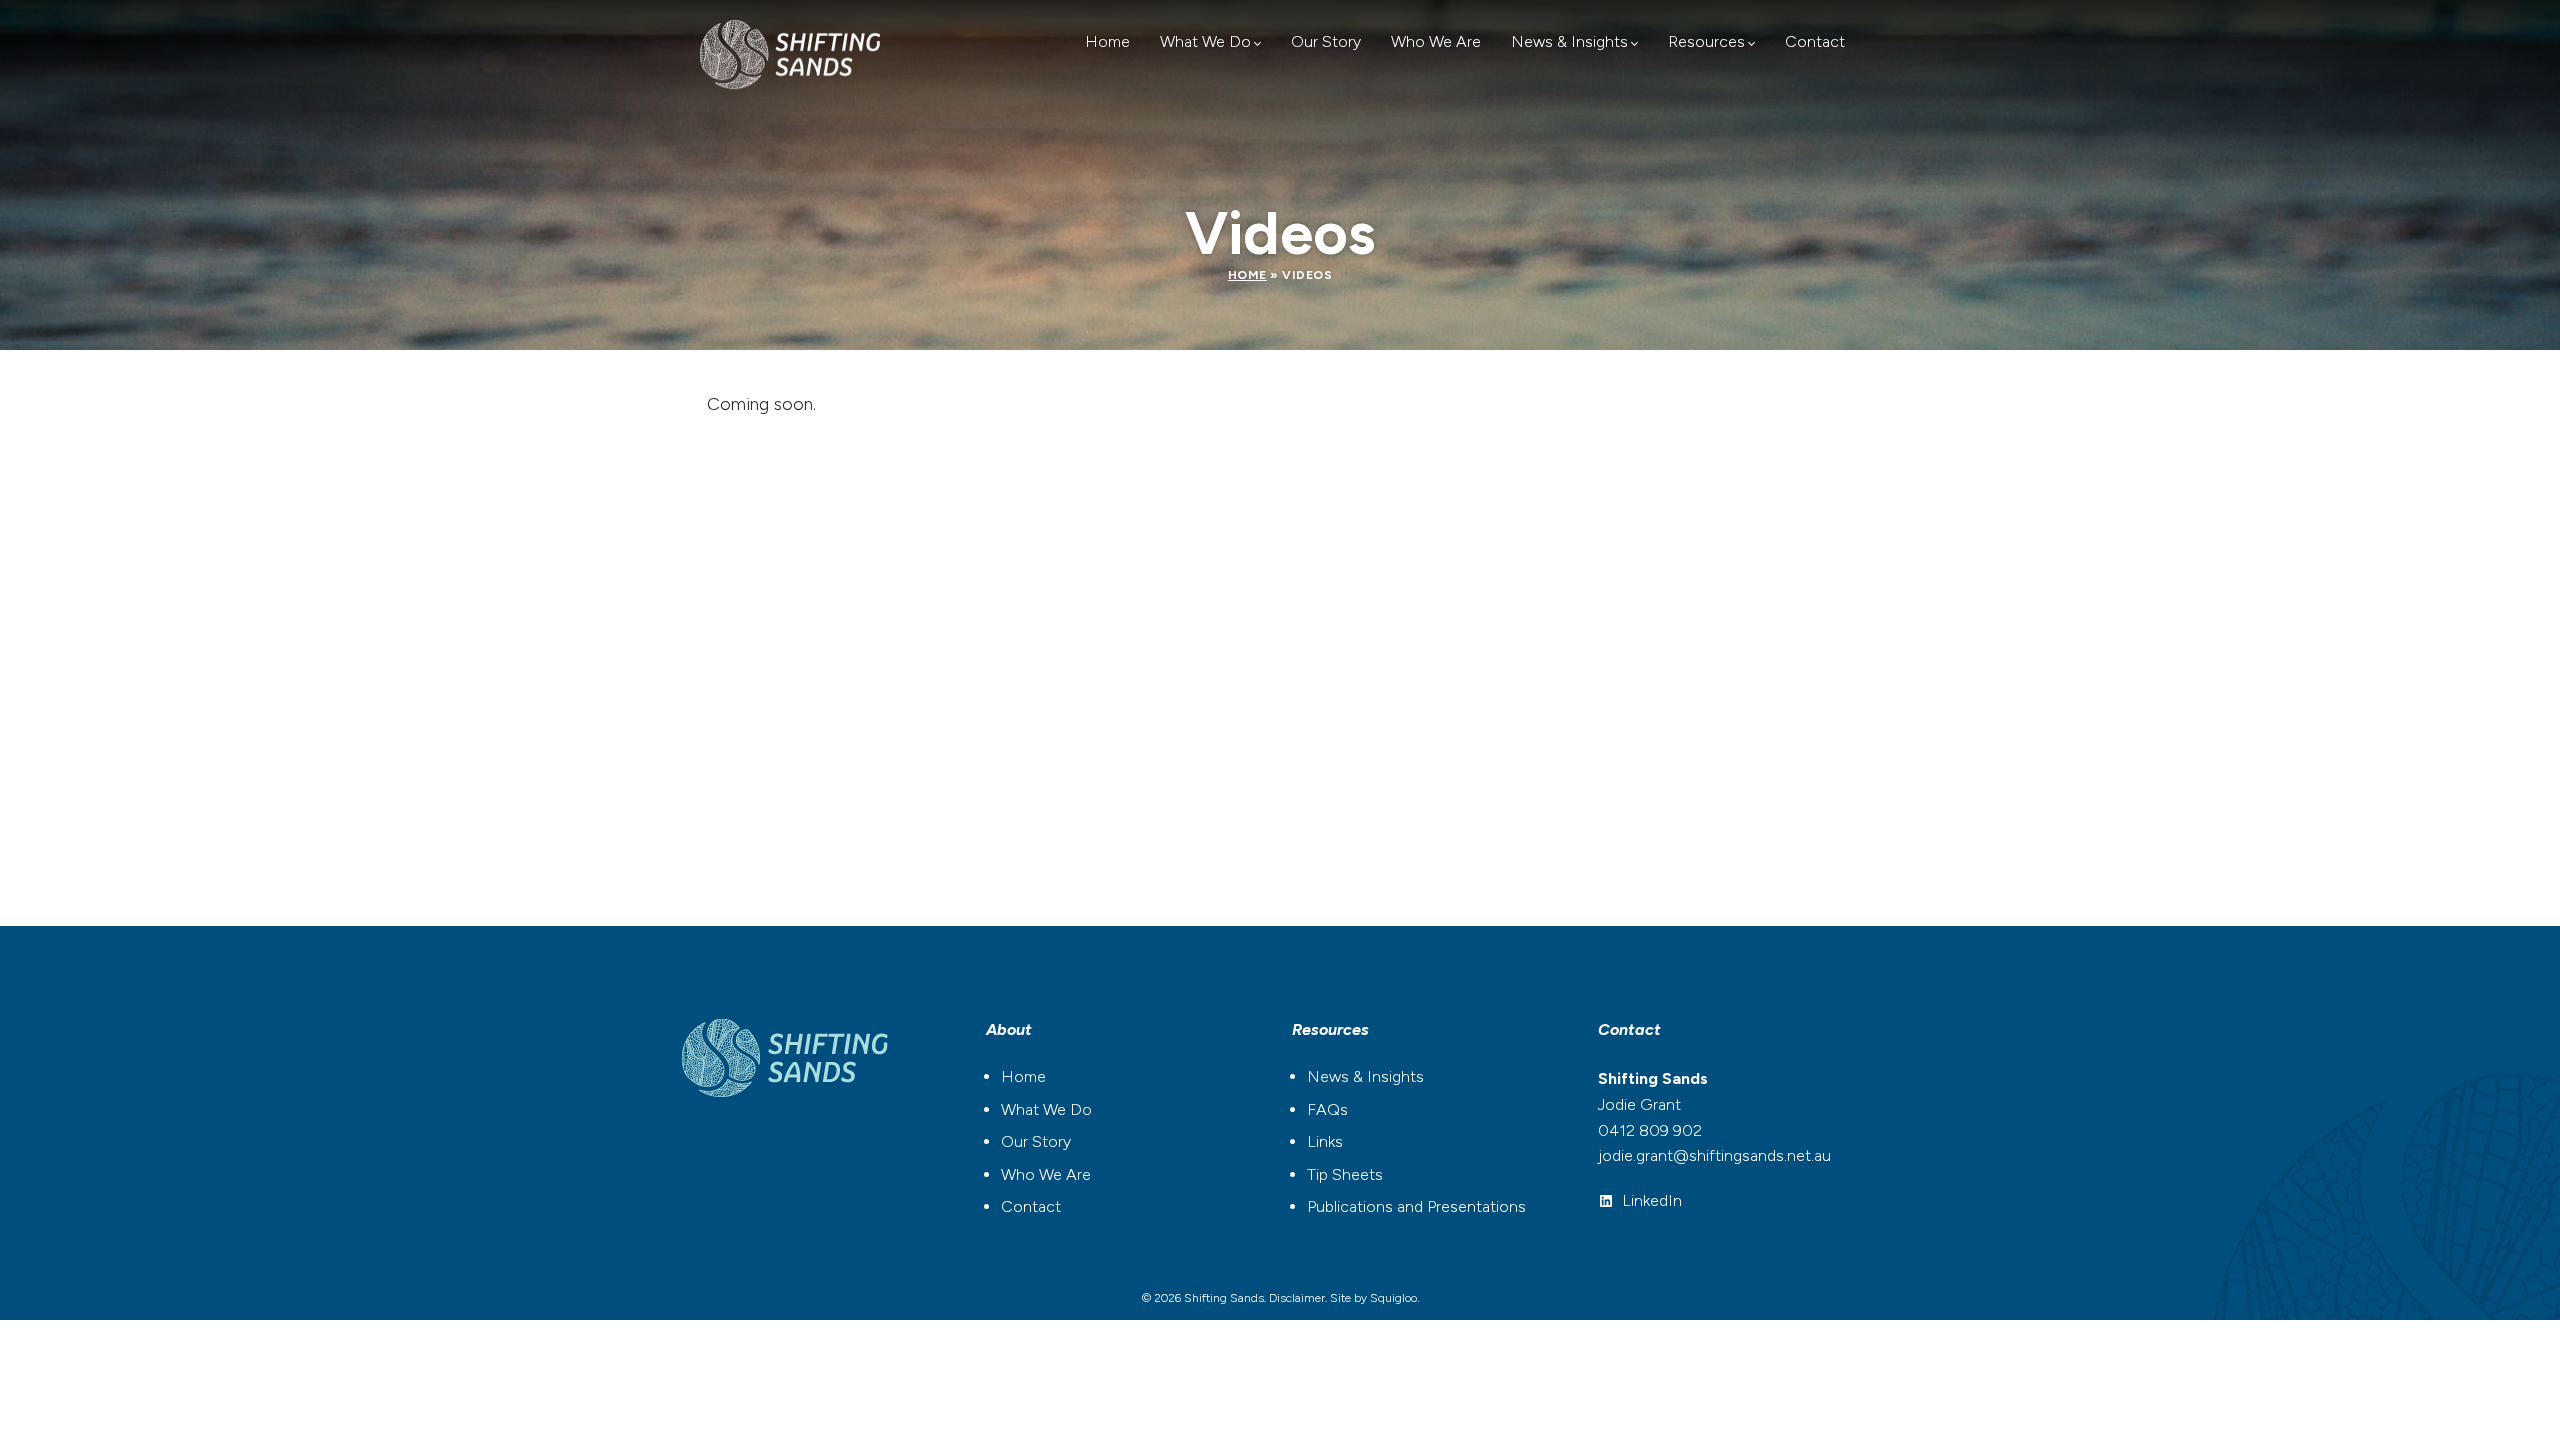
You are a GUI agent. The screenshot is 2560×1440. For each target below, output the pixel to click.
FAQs (1327, 1109)
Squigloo (1393, 1298)
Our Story (1326, 41)
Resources (1706, 41)
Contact (1815, 41)
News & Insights (1569, 41)
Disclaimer (1297, 1298)
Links (1325, 1141)
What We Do (1205, 41)
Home (1107, 41)
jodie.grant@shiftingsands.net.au (1714, 1155)
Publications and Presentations (1416, 1206)
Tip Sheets (1345, 1174)
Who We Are (1436, 41)
